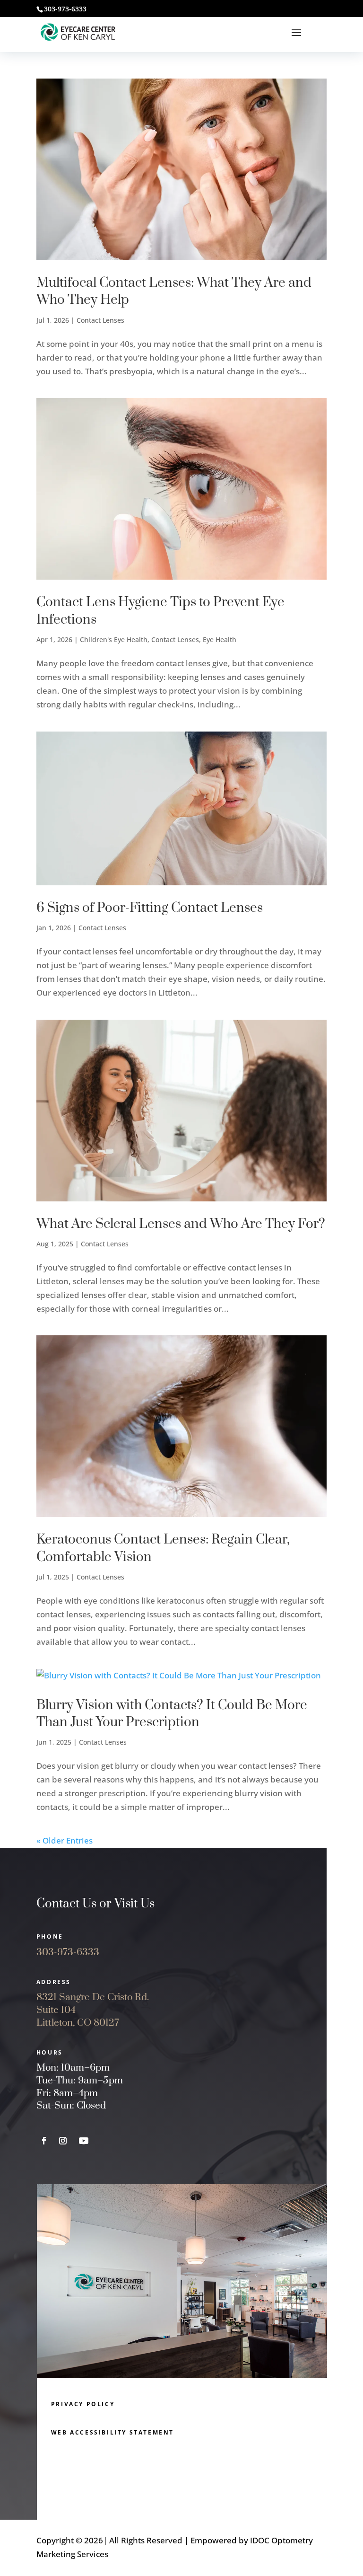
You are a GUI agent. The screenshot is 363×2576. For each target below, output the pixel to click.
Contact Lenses (100, 320)
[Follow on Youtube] (84, 2141)
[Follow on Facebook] (44, 2141)
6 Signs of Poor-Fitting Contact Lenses (150, 908)
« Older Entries (65, 1840)
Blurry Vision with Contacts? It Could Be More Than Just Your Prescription (172, 1714)
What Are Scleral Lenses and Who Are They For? (181, 1224)
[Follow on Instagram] (63, 2141)
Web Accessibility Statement (112, 2432)
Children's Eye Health (114, 640)
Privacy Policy (83, 2404)
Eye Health (220, 640)
